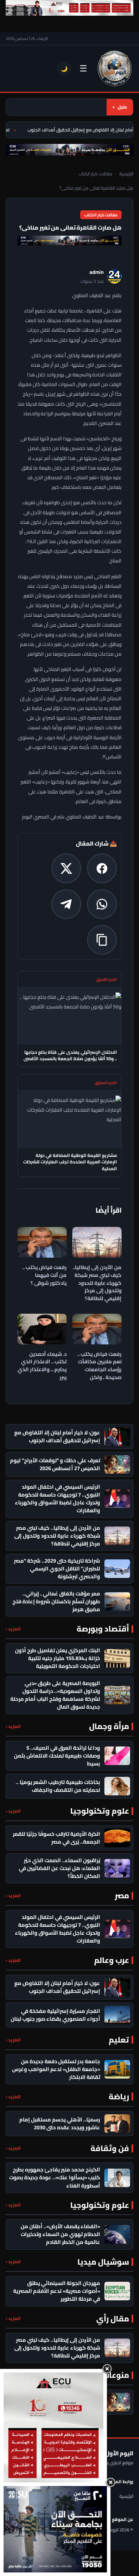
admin (97, 272)
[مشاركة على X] (66, 868)
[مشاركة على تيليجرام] (66, 904)
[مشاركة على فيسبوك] (102, 868)
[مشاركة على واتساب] (102, 904)
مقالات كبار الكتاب (95, 174)
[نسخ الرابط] (102, 940)
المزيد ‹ (13, 1629)
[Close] (107, 2369)
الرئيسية (126, 174)
